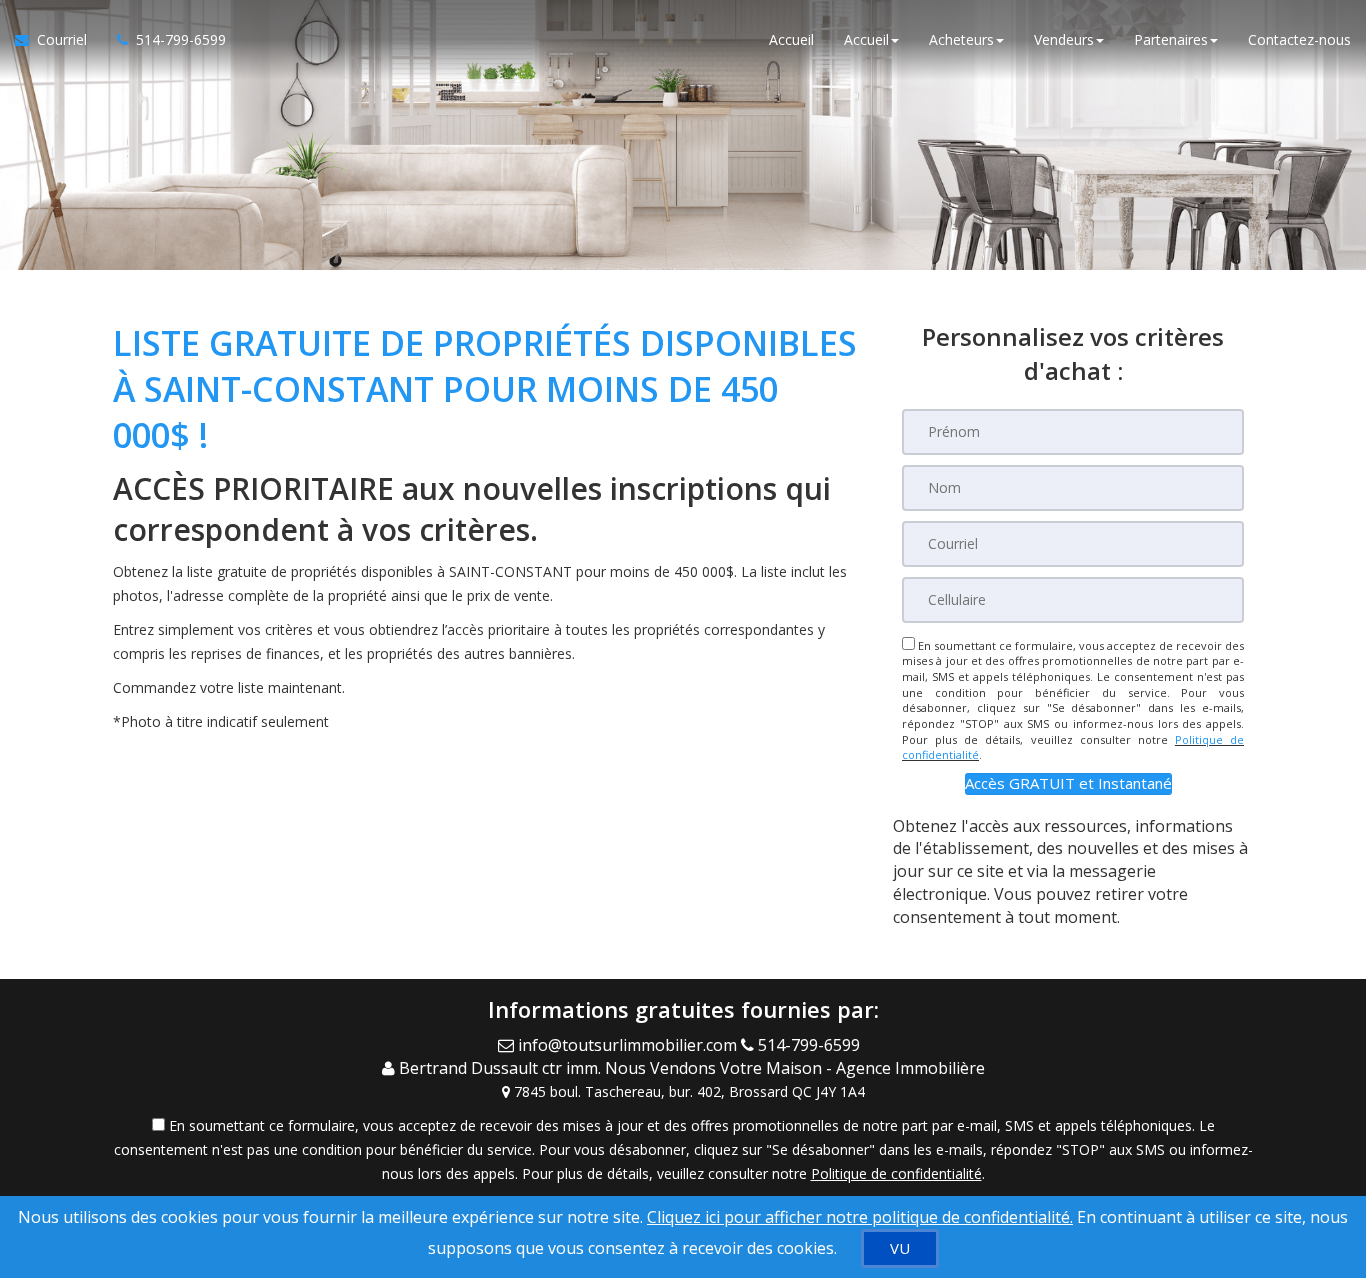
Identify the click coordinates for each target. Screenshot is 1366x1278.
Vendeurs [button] (1064, 39)
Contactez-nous (1299, 39)
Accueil (791, 39)
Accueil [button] (866, 39)
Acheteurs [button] (961, 39)
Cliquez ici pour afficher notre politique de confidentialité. (860, 1217)
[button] (1068, 783)
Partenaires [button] (1171, 39)
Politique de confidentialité (896, 1173)
